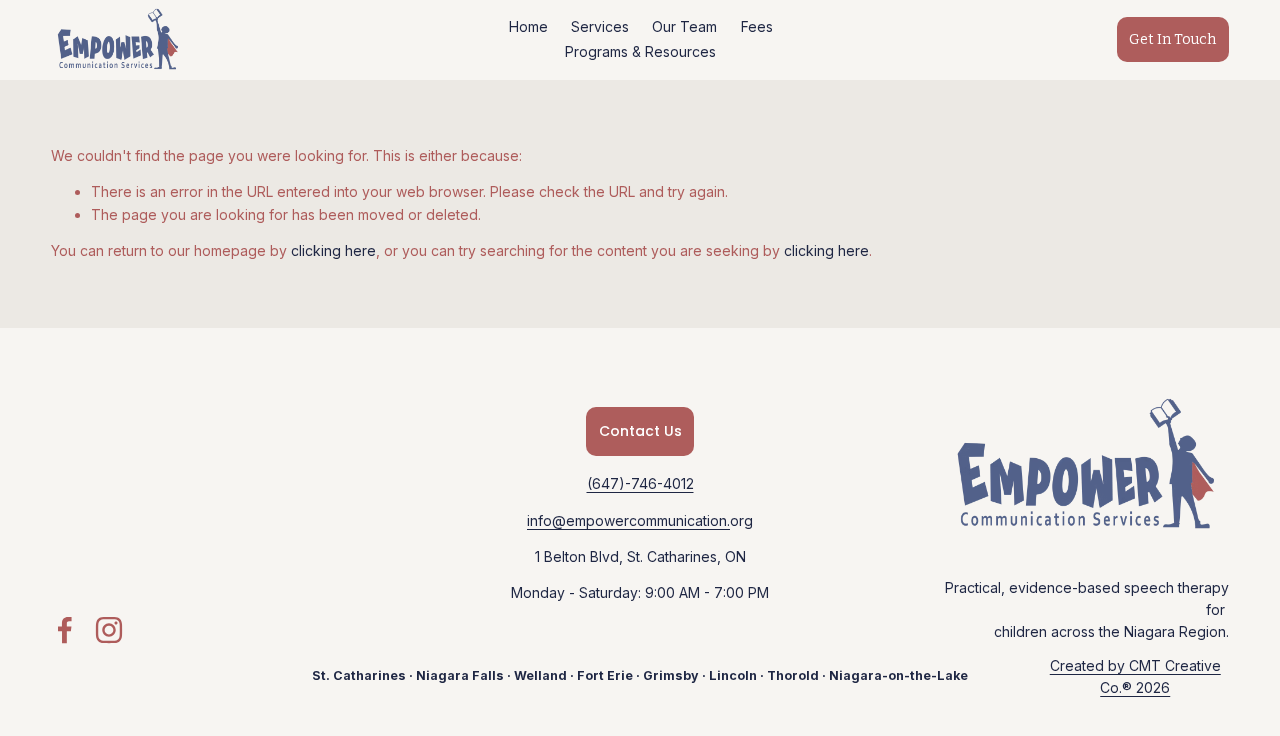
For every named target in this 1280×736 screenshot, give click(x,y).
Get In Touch (1172, 39)
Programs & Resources (640, 51)
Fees (757, 26)
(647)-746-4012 (640, 483)
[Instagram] (109, 630)
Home (528, 26)
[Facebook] (65, 630)
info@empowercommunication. (628, 520)
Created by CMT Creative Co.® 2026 (1135, 676)
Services (600, 26)
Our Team (684, 26)
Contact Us (640, 431)
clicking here (333, 250)
